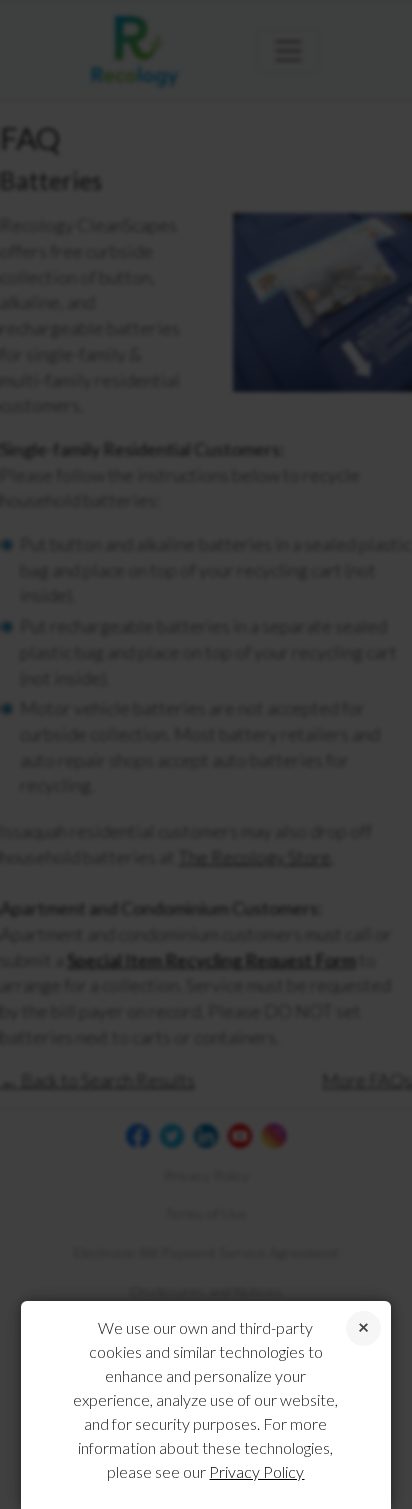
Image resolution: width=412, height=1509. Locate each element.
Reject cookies (363, 1328)
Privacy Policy (256, 1471)
